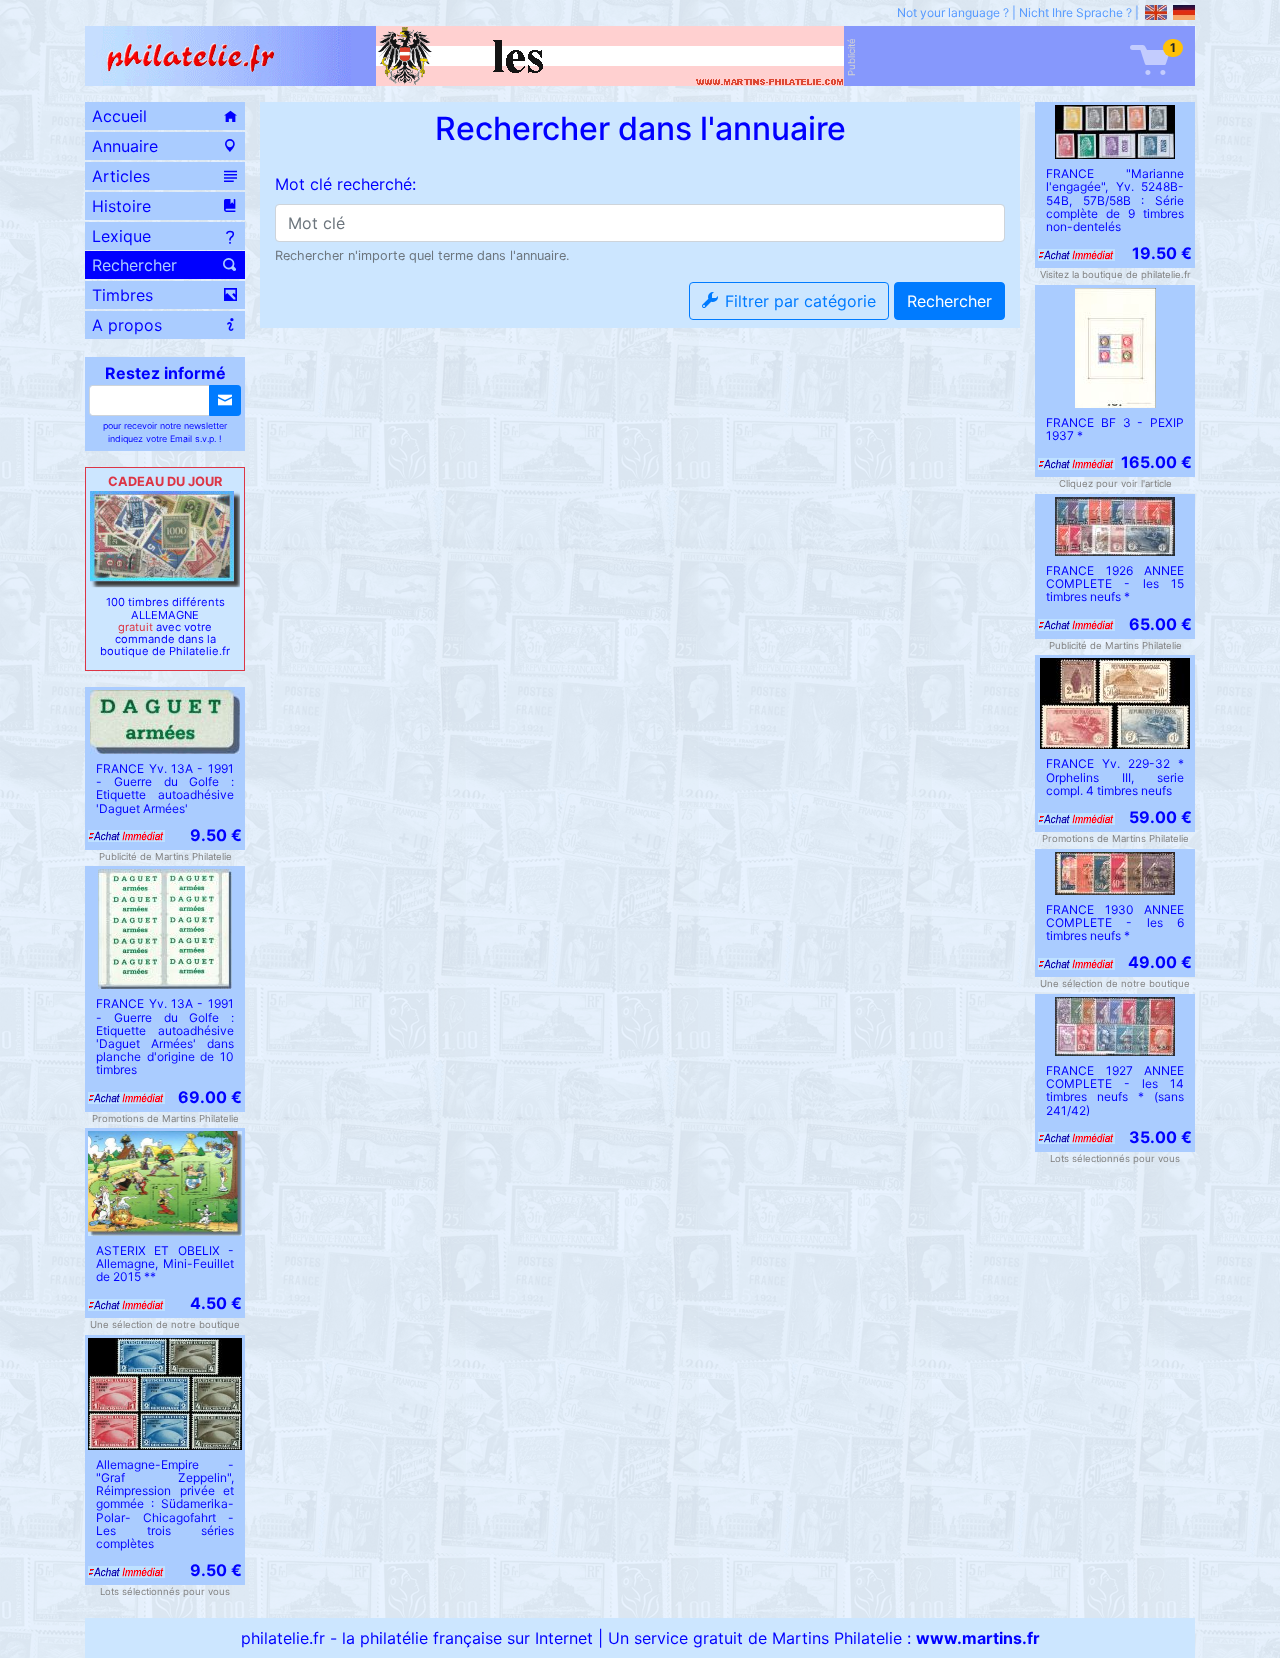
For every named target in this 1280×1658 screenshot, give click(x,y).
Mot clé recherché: (345, 184)
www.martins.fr (978, 1638)
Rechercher (949, 301)
